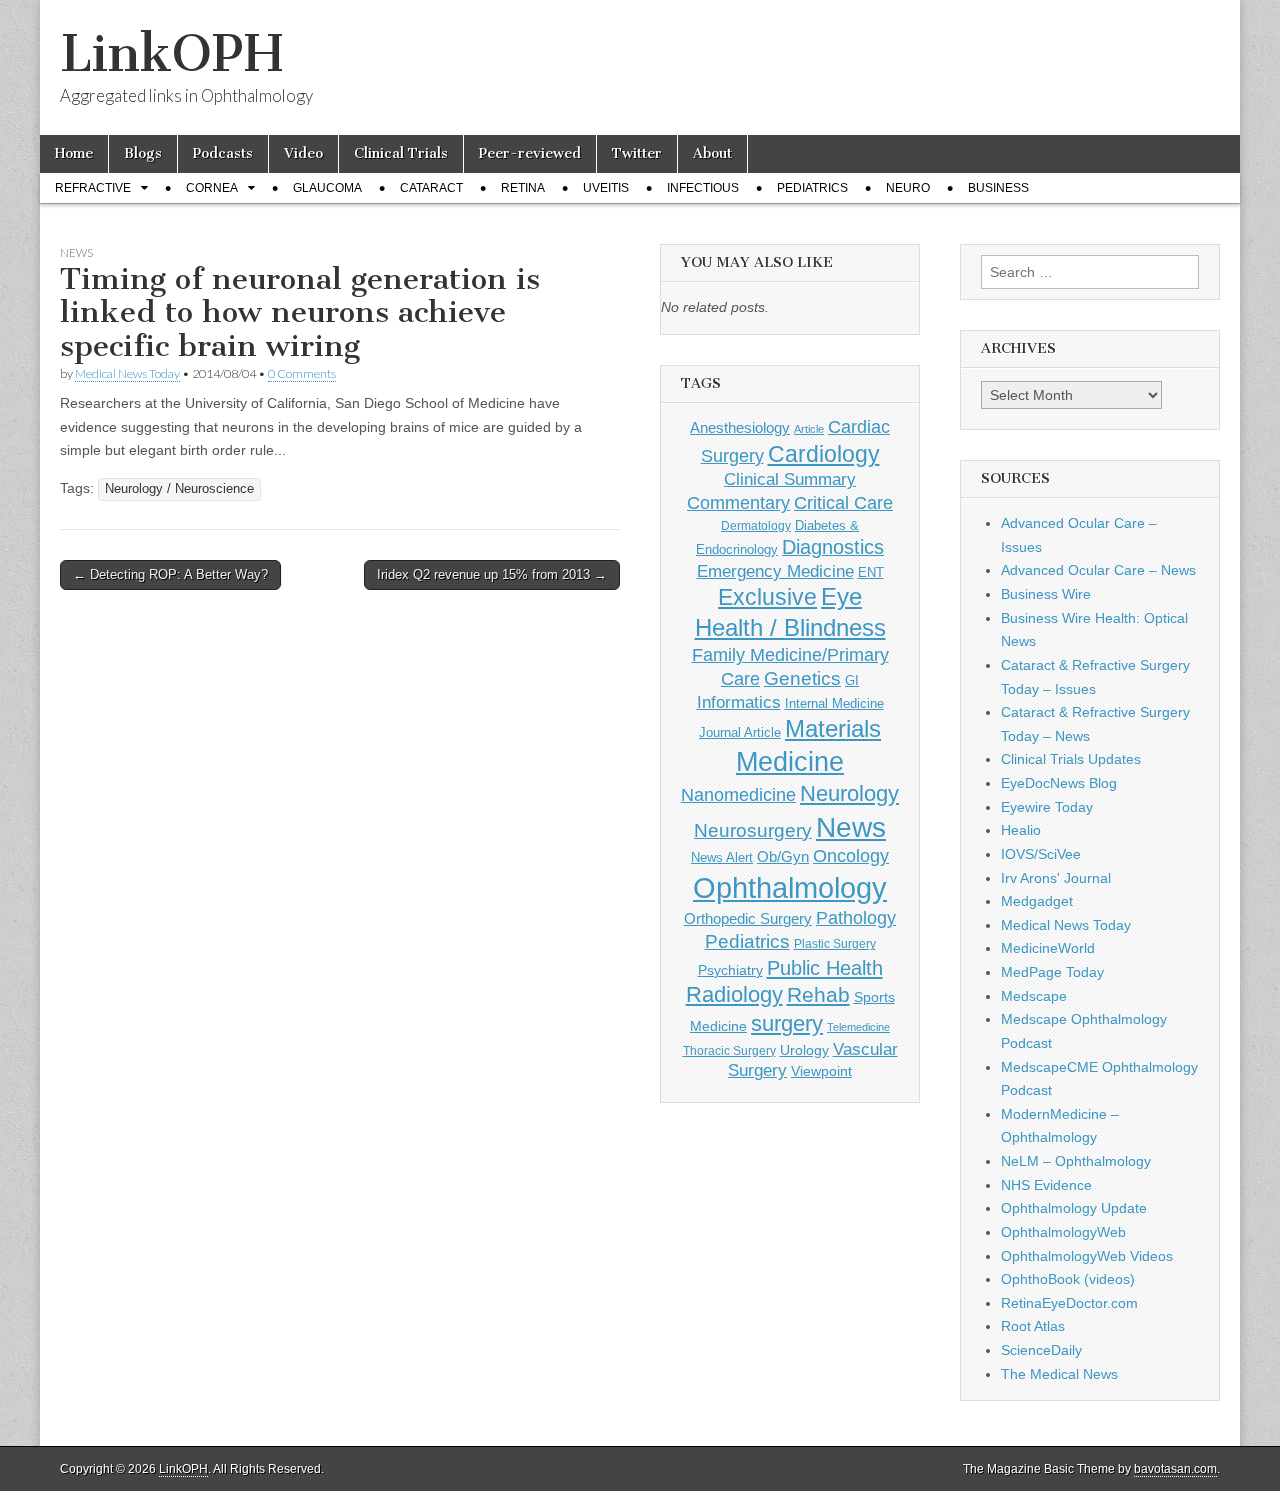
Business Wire (1046, 594)
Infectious (703, 188)
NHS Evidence (1046, 1185)
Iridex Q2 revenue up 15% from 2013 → (492, 574)
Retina (523, 188)
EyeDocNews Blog (1059, 783)
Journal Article (740, 732)
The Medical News (1059, 1374)
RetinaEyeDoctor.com (1069, 1303)
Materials (833, 729)
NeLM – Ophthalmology (1076, 1161)
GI (852, 680)
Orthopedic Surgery (748, 918)
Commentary (738, 502)
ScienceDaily (1041, 1350)
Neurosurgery (753, 830)
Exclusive (767, 597)
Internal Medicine (834, 704)
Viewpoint (821, 1071)
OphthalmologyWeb (1063, 1232)
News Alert (722, 857)
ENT (871, 573)
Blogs (143, 153)
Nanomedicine (738, 795)
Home (74, 153)
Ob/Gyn (783, 856)
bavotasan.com (1175, 1469)
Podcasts (223, 153)
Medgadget (1037, 901)
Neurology (849, 793)
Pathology (856, 918)
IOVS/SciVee (1041, 854)
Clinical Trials (401, 153)
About (712, 153)
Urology (804, 1050)
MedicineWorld (1048, 948)
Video (303, 153)
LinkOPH (171, 53)
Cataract (431, 188)
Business (998, 188)
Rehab (818, 994)
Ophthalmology (790, 887)
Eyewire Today (1047, 807)
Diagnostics (833, 547)
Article (809, 429)
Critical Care (843, 503)
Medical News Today (127, 373)
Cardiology (824, 454)
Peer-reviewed (530, 153)
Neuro (908, 188)
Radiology (734, 994)
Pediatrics (812, 188)
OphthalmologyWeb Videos (1087, 1256)
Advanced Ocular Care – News (1098, 570)
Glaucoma (327, 188)
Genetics (802, 678)
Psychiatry (730, 970)
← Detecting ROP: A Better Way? (170, 574)
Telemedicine (858, 1027)
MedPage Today (1052, 972)
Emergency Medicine (775, 571)
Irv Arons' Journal (1056, 878)
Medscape (1034, 996)
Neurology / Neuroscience (179, 489)
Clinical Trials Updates (1071, 759)
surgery (787, 1023)
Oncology (851, 856)
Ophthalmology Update (1074, 1208)
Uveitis (606, 188)
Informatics (739, 702)
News (76, 252)
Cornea (212, 188)
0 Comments (302, 373)
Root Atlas (1033, 1326)
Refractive (93, 188)
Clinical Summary (790, 479)
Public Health (825, 968)
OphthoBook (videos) (1068, 1279)
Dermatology (756, 526)
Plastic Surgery (835, 944)
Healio (1021, 830)
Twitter (637, 153)
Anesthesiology (740, 427)
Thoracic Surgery (729, 1051)
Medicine (790, 762)
